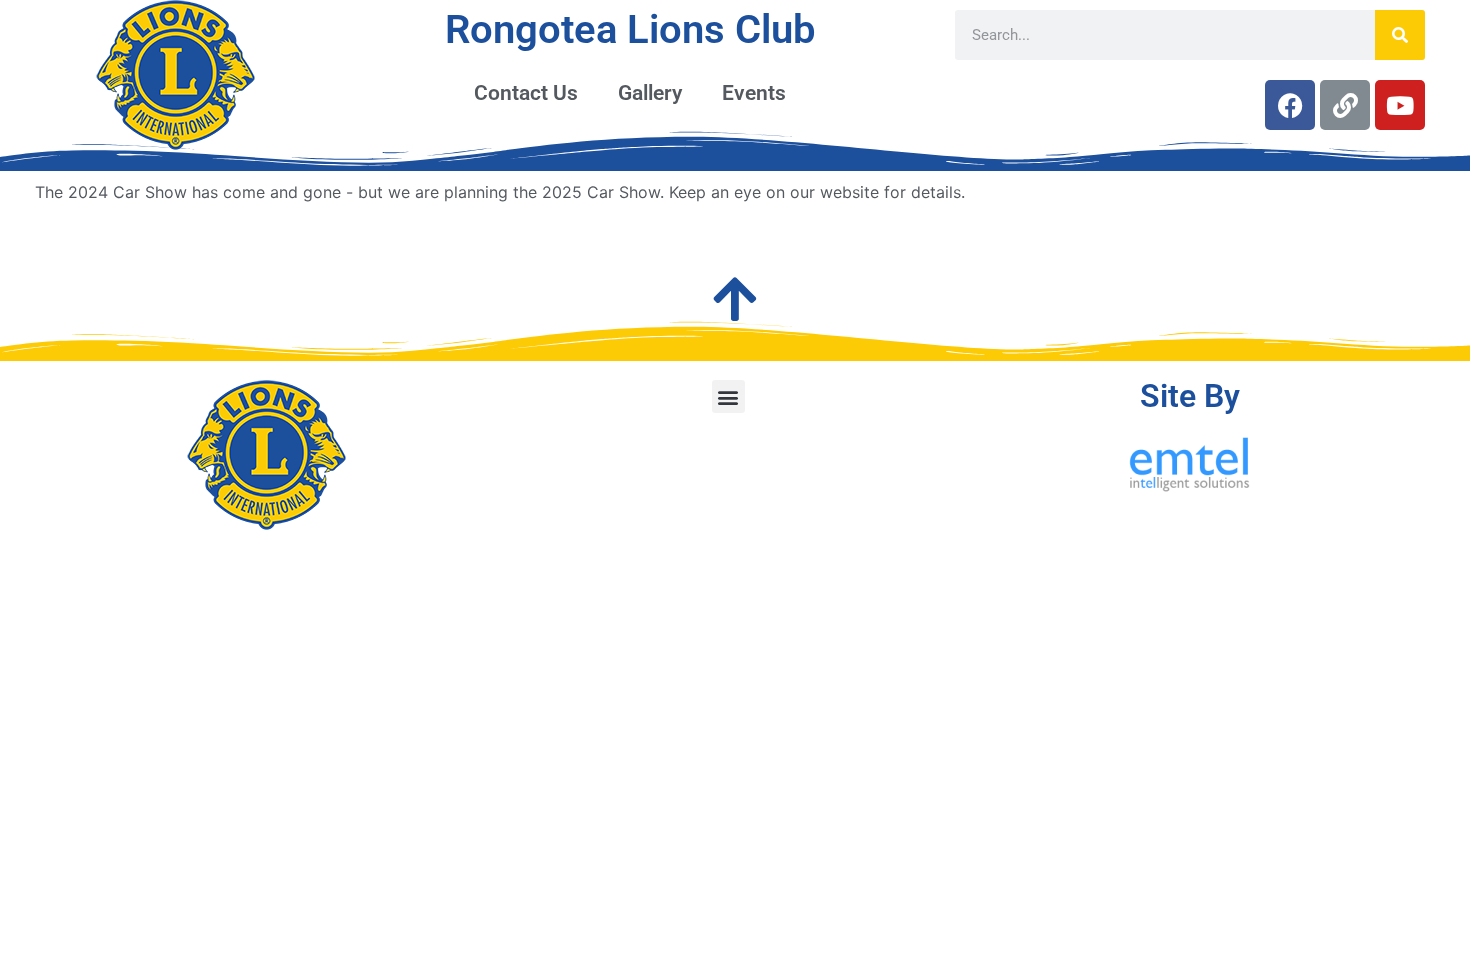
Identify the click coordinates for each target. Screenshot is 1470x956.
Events (754, 93)
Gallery (650, 93)
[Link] (1345, 105)
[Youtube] (1400, 105)
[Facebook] (1290, 105)
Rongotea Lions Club (630, 29)
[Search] (1400, 35)
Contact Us (526, 93)
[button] (728, 396)
